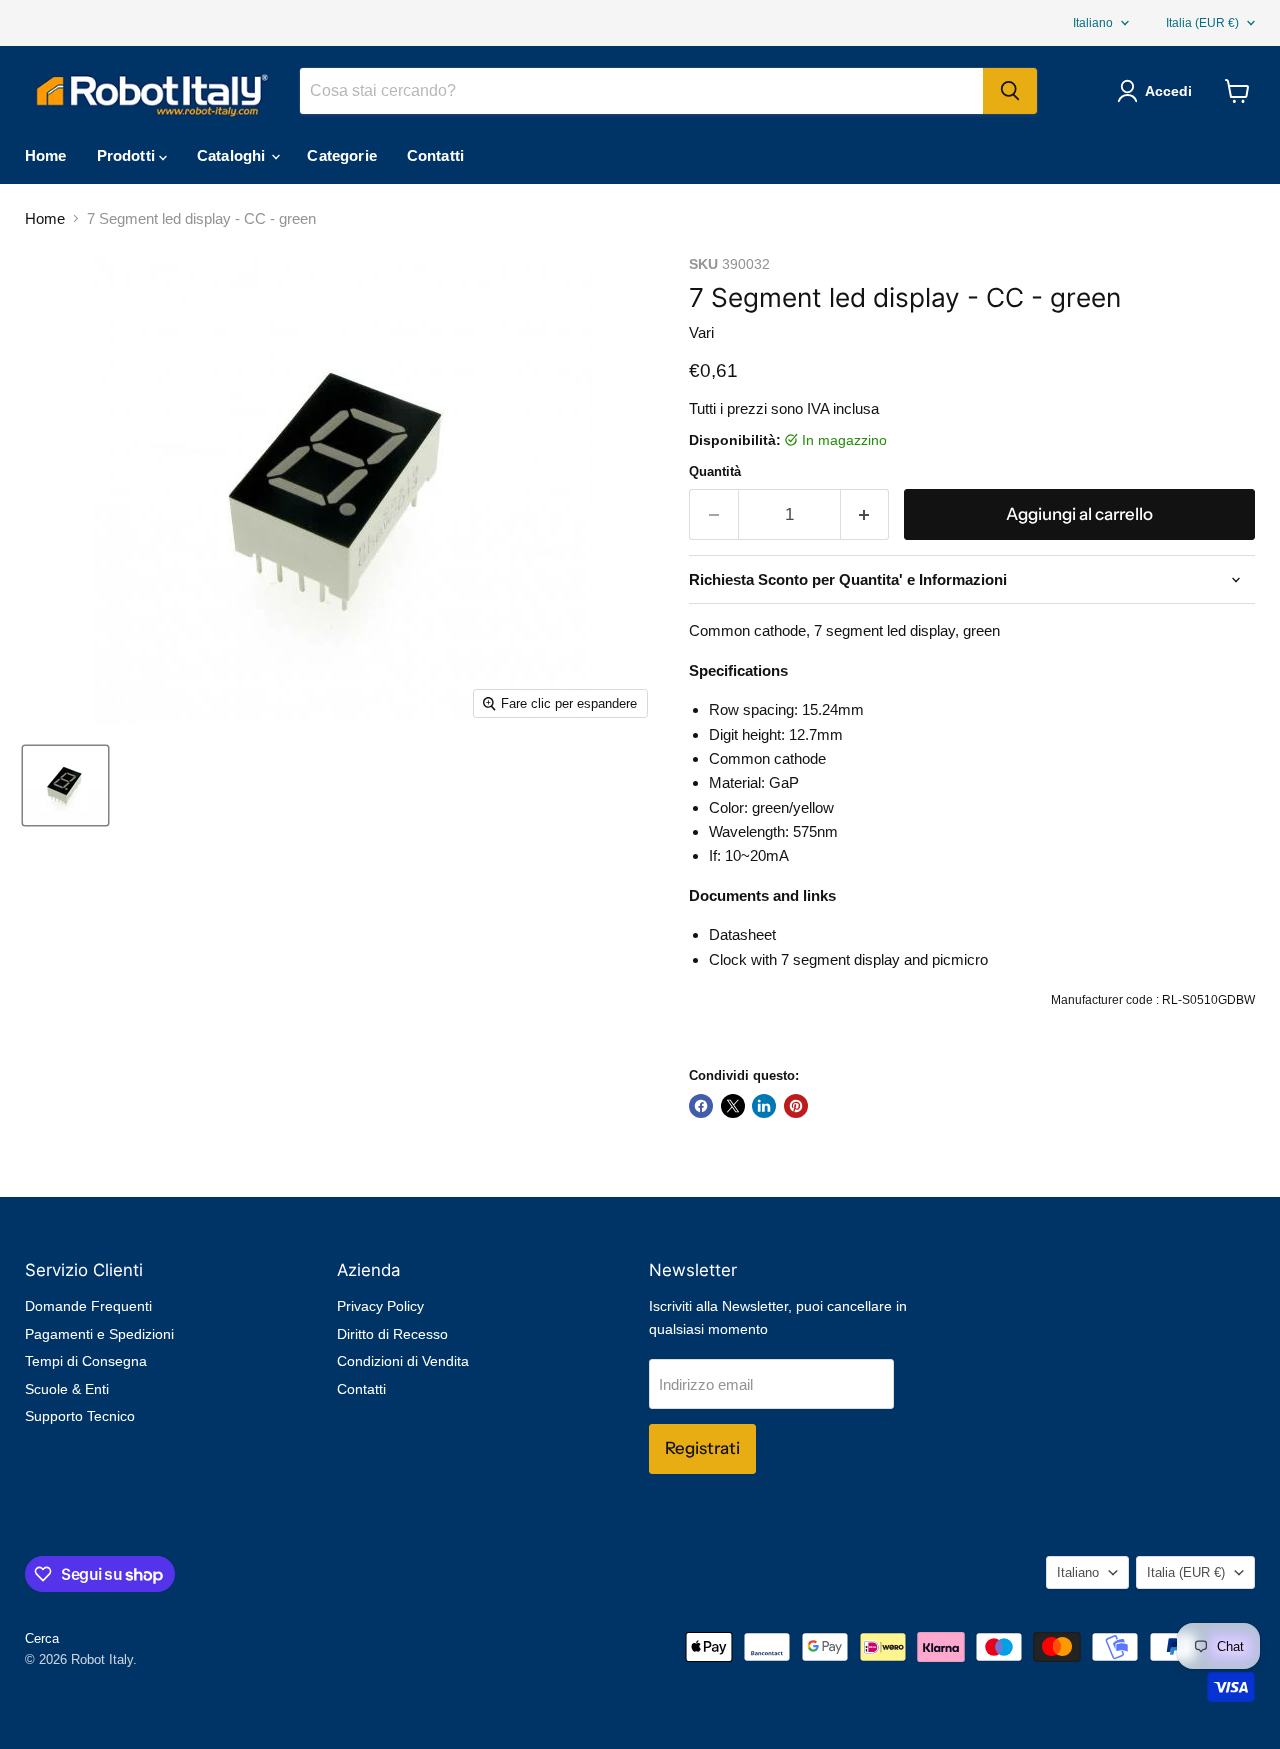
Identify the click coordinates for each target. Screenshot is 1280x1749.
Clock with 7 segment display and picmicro (848, 959)
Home (46, 155)
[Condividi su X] (733, 1106)
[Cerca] (1010, 91)
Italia (1202, 23)
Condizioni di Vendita (403, 1361)
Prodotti (128, 155)
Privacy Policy (380, 1306)
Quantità (715, 471)
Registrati (702, 1448)
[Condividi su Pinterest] (796, 1106)
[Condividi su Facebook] (701, 1106)
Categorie (341, 155)
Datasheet (742, 934)
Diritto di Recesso (392, 1334)
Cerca (42, 1638)
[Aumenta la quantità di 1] (865, 514)
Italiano (1093, 23)
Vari (701, 332)
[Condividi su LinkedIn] (764, 1106)
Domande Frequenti (88, 1306)
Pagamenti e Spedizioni (99, 1334)
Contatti (435, 155)
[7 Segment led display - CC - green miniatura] (65, 785)
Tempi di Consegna (86, 1361)
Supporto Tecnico (80, 1416)
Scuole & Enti (67, 1389)
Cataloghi (233, 155)
